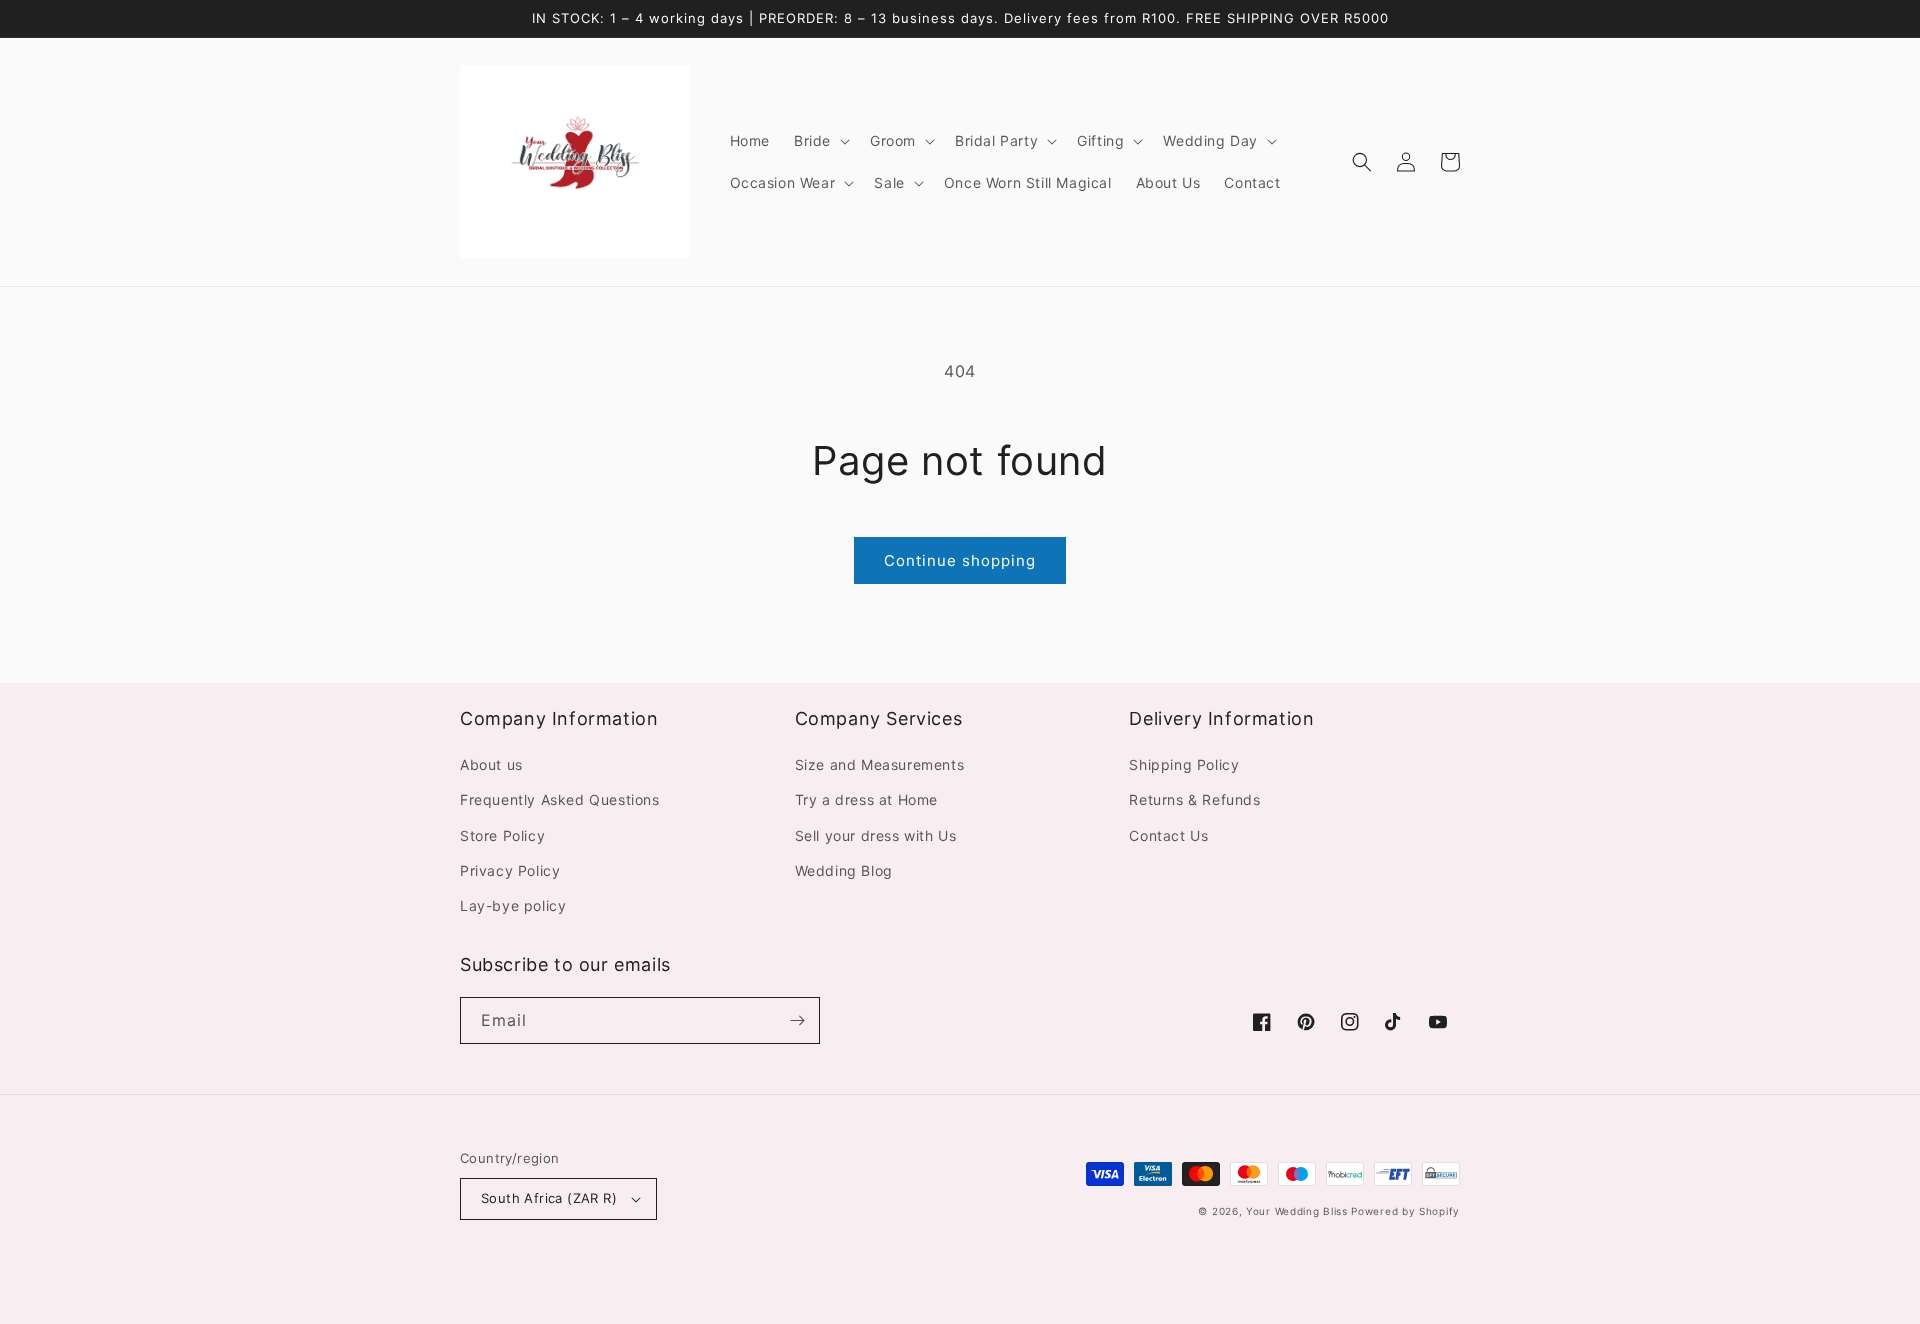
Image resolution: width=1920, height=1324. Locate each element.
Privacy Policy (510, 870)
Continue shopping (960, 560)
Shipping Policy (1184, 764)
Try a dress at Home (866, 799)
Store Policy (502, 835)
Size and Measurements (880, 764)
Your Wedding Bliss (1297, 1211)
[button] (820, 141)
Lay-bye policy (513, 905)
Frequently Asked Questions (560, 799)
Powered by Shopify (1405, 1211)
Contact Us (1168, 835)
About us (491, 764)
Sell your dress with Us (876, 835)
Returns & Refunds (1194, 799)
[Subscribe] (797, 1020)
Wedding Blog (844, 870)
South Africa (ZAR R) (549, 1198)
